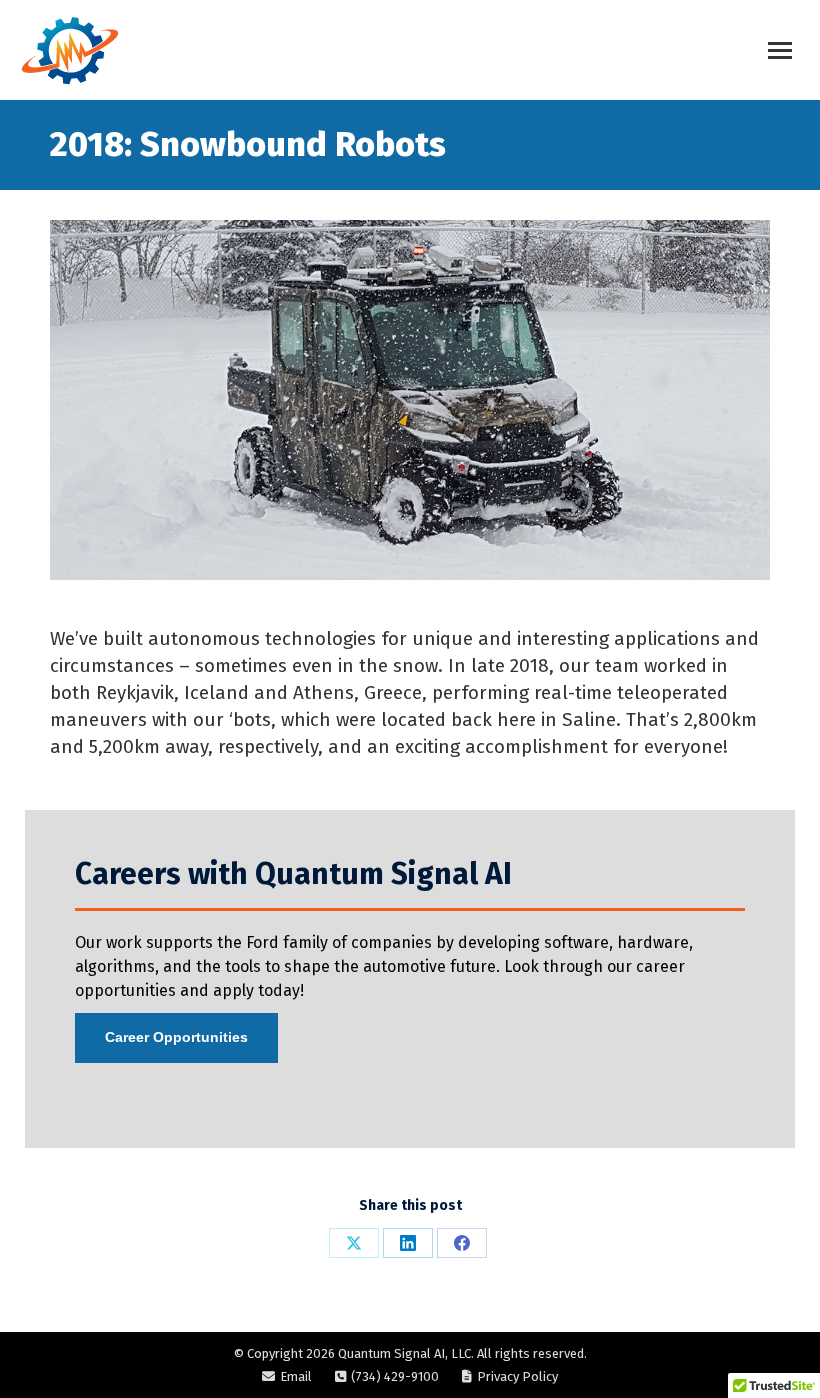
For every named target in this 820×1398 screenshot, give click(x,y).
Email (296, 1376)
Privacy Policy (517, 1376)
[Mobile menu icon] (780, 50)
